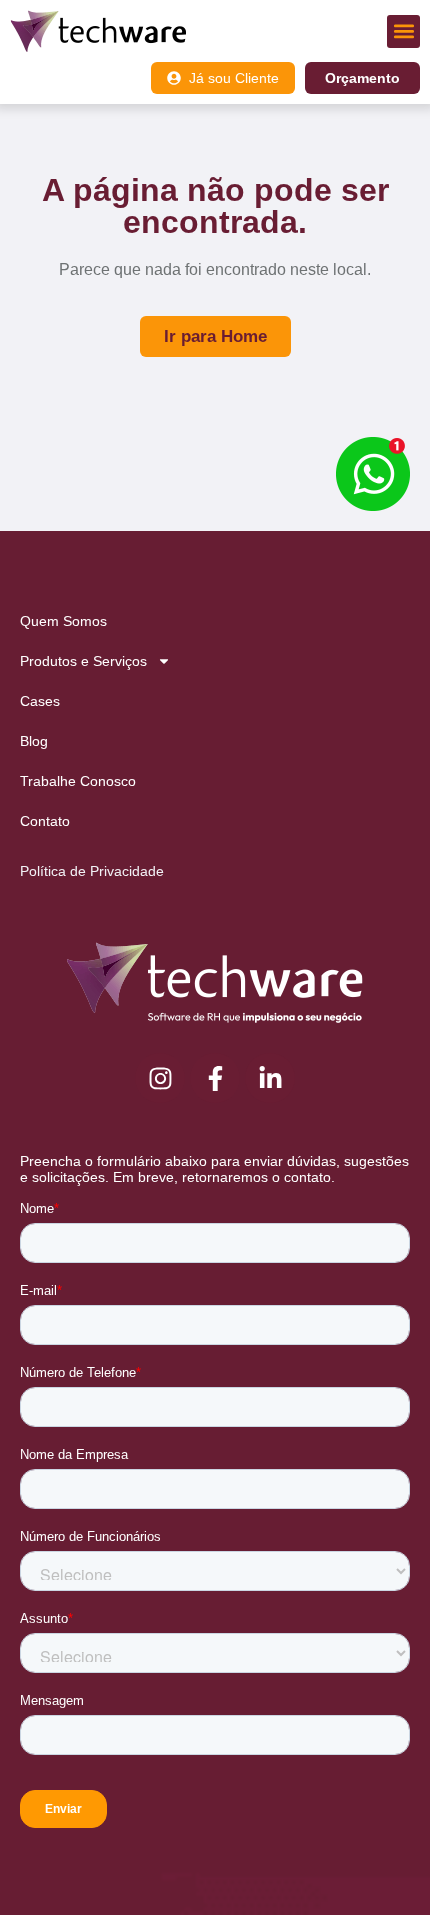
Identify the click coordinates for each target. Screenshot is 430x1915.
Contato (45, 821)
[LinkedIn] (270, 1078)
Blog (34, 741)
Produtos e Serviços (83, 661)
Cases (40, 701)
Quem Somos (63, 621)
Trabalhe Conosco (78, 781)
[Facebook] (215, 1078)
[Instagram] (160, 1078)
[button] (403, 31)
